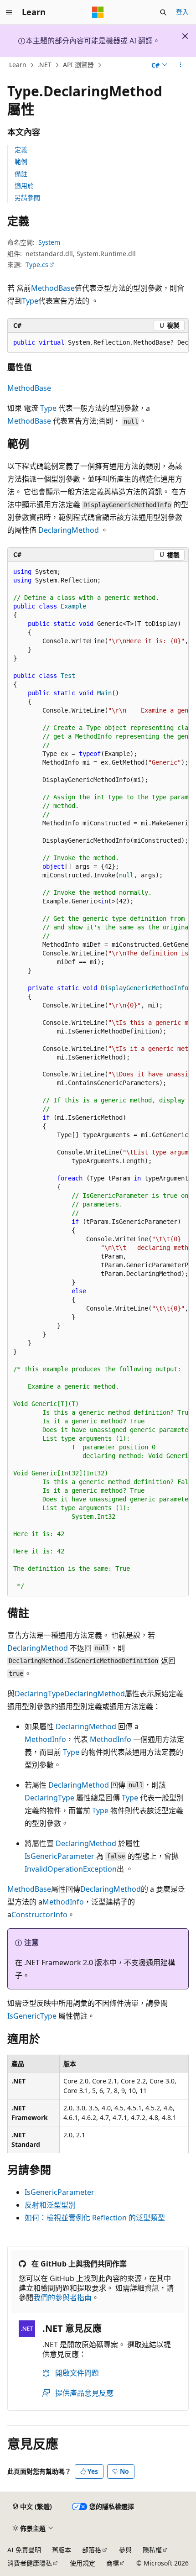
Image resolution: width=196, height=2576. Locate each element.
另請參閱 (27, 197)
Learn (18, 65)
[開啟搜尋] (163, 12)
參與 (125, 2550)
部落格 (92, 2550)
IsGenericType (32, 2016)
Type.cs (37, 265)
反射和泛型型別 (50, 2205)
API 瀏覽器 (78, 65)
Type (30, 301)
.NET (44, 65)
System (49, 242)
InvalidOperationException (71, 1869)
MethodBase (53, 288)
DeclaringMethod (69, 530)
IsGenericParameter (59, 1856)
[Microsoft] (98, 12)
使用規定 (83, 2563)
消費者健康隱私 (30, 2563)
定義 (21, 150)
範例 (21, 161)
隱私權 (152, 2550)
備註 (21, 174)
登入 (182, 12)
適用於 (24, 186)
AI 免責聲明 (24, 2550)
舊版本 (62, 2550)
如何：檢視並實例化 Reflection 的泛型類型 (95, 2218)
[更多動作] (181, 65)
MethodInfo (45, 1739)
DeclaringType (39, 1694)
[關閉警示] (185, 36)
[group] (98, 343)
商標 (113, 2563)
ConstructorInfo (39, 1915)
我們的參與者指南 (62, 2298)
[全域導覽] (9, 12)
